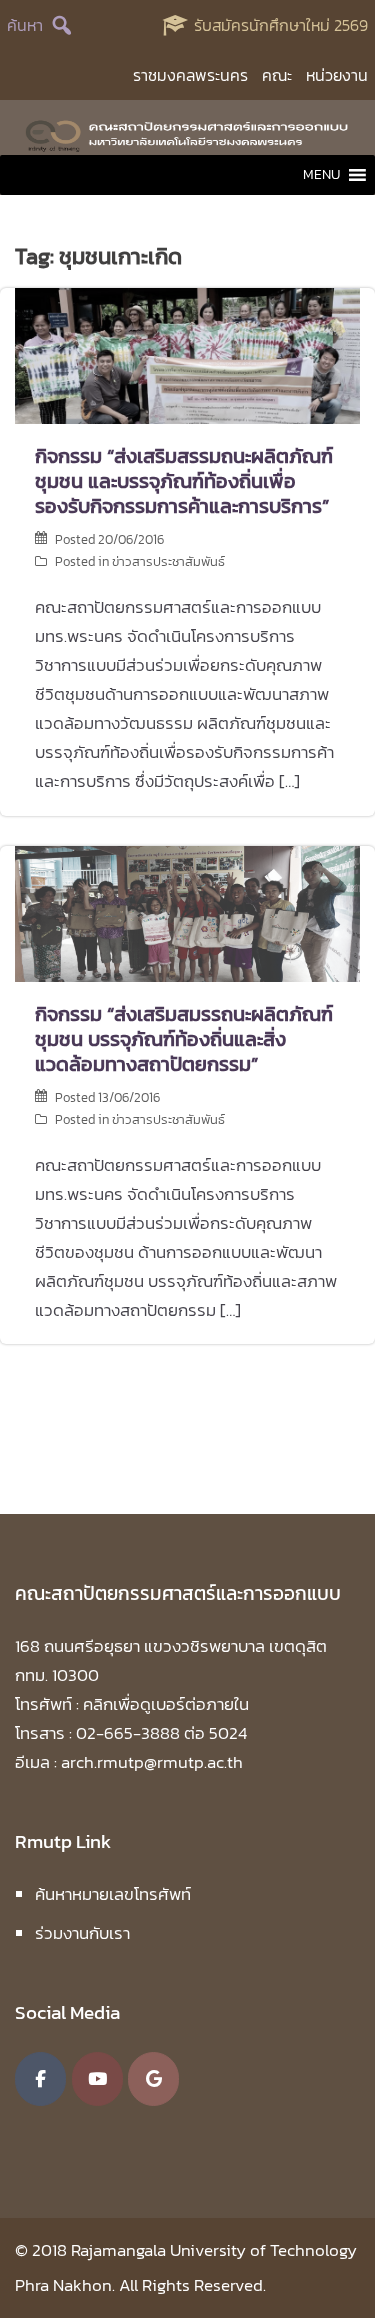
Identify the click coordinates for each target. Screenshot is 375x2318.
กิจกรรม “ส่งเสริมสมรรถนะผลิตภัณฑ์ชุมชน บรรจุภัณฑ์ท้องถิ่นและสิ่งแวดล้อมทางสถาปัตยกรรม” (184, 1039)
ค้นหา (25, 25)
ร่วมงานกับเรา (82, 1933)
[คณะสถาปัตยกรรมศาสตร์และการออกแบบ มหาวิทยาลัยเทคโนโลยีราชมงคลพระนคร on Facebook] (40, 2079)
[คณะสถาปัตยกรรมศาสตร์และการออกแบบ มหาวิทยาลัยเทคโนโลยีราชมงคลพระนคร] (187, 133)
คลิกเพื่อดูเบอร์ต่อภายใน (166, 1704)
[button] (321, 175)
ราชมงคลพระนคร (190, 75)
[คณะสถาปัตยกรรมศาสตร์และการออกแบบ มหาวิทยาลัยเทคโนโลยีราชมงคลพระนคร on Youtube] (97, 2079)
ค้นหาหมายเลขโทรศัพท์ (113, 1894)
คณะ (277, 75)
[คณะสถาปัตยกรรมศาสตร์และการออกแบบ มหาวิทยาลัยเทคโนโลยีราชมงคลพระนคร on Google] (153, 2079)
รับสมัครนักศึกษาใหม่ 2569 (281, 25)
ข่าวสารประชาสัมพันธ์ (168, 561)
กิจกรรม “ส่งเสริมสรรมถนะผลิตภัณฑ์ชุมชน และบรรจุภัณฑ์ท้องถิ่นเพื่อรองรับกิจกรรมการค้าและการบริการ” (184, 481)
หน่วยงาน (337, 75)
